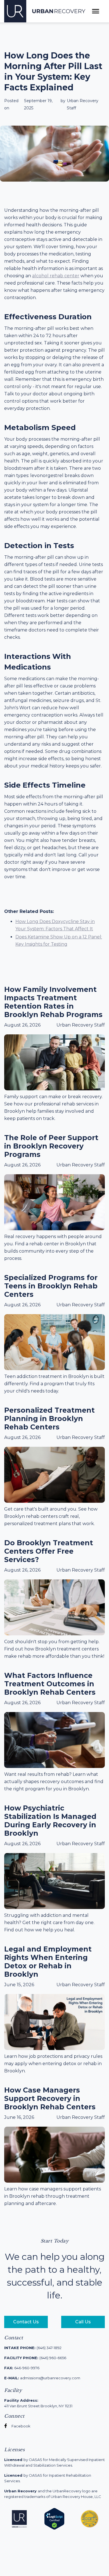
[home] (45, 11)
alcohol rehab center (56, 276)
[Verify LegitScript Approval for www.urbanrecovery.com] (54, 2518)
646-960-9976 (22, 2368)
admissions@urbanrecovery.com (42, 2378)
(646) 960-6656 (35, 2358)
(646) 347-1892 (33, 2348)
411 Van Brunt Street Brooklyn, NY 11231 (38, 2403)
